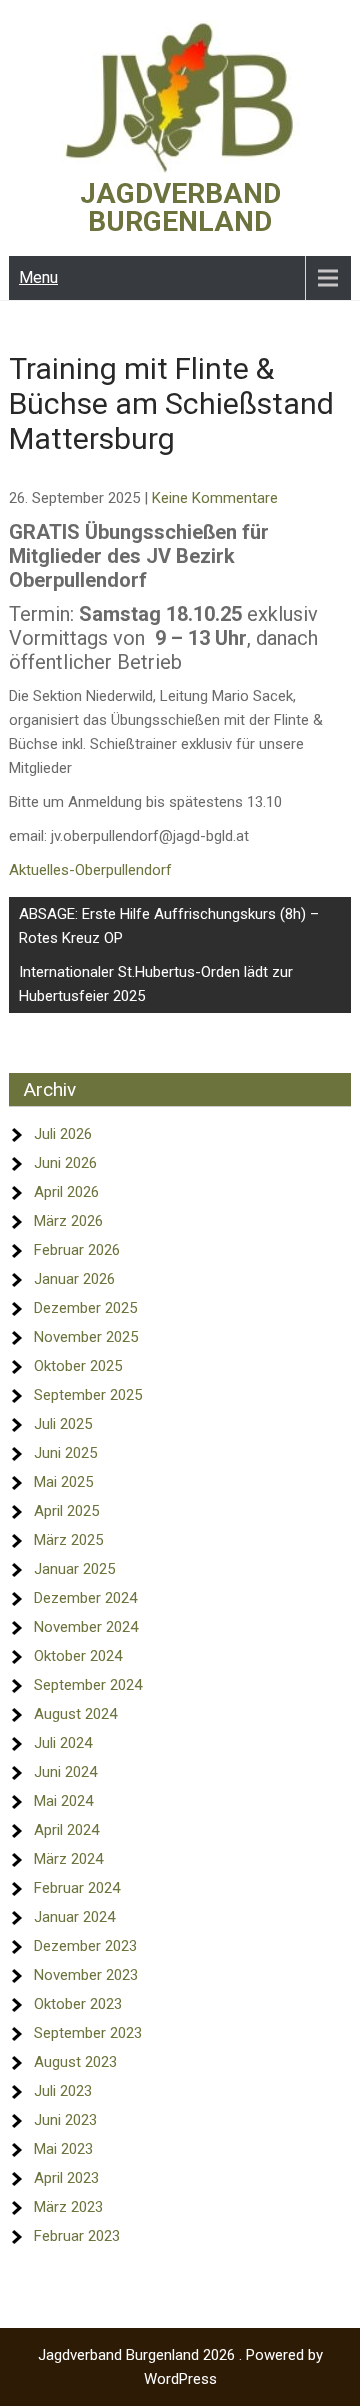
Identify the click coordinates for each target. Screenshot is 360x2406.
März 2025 (68, 1540)
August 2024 (75, 1714)
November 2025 (86, 1337)
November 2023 (86, 1975)
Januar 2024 (74, 1917)
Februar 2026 (77, 1250)
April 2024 (66, 1830)
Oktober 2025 (78, 1366)
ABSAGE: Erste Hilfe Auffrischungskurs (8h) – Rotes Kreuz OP (169, 926)
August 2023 (75, 2062)
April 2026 (66, 1192)
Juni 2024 (65, 1772)
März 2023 (68, 2207)
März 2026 (68, 1221)
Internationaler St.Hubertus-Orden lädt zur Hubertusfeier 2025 (156, 984)
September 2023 (88, 2033)
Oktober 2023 (78, 2004)
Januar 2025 (74, 1569)
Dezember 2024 (85, 1598)
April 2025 (66, 1511)
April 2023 (66, 2178)
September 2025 (88, 1395)
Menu (38, 277)
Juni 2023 (65, 2120)
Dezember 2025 (85, 1308)
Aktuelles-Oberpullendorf (90, 870)
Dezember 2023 (85, 1946)
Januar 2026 (74, 1279)
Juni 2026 (65, 1163)
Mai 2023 (63, 2149)
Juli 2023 (63, 2091)
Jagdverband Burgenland (180, 207)
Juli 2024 (63, 1743)
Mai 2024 (63, 1801)
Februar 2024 (77, 1888)
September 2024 (88, 1685)
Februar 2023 (77, 2236)
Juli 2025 (63, 1424)
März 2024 (68, 1859)
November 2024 (86, 1627)
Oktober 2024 (78, 1656)
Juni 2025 (65, 1453)
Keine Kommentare (215, 498)
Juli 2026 (63, 1134)
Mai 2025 (63, 1482)
